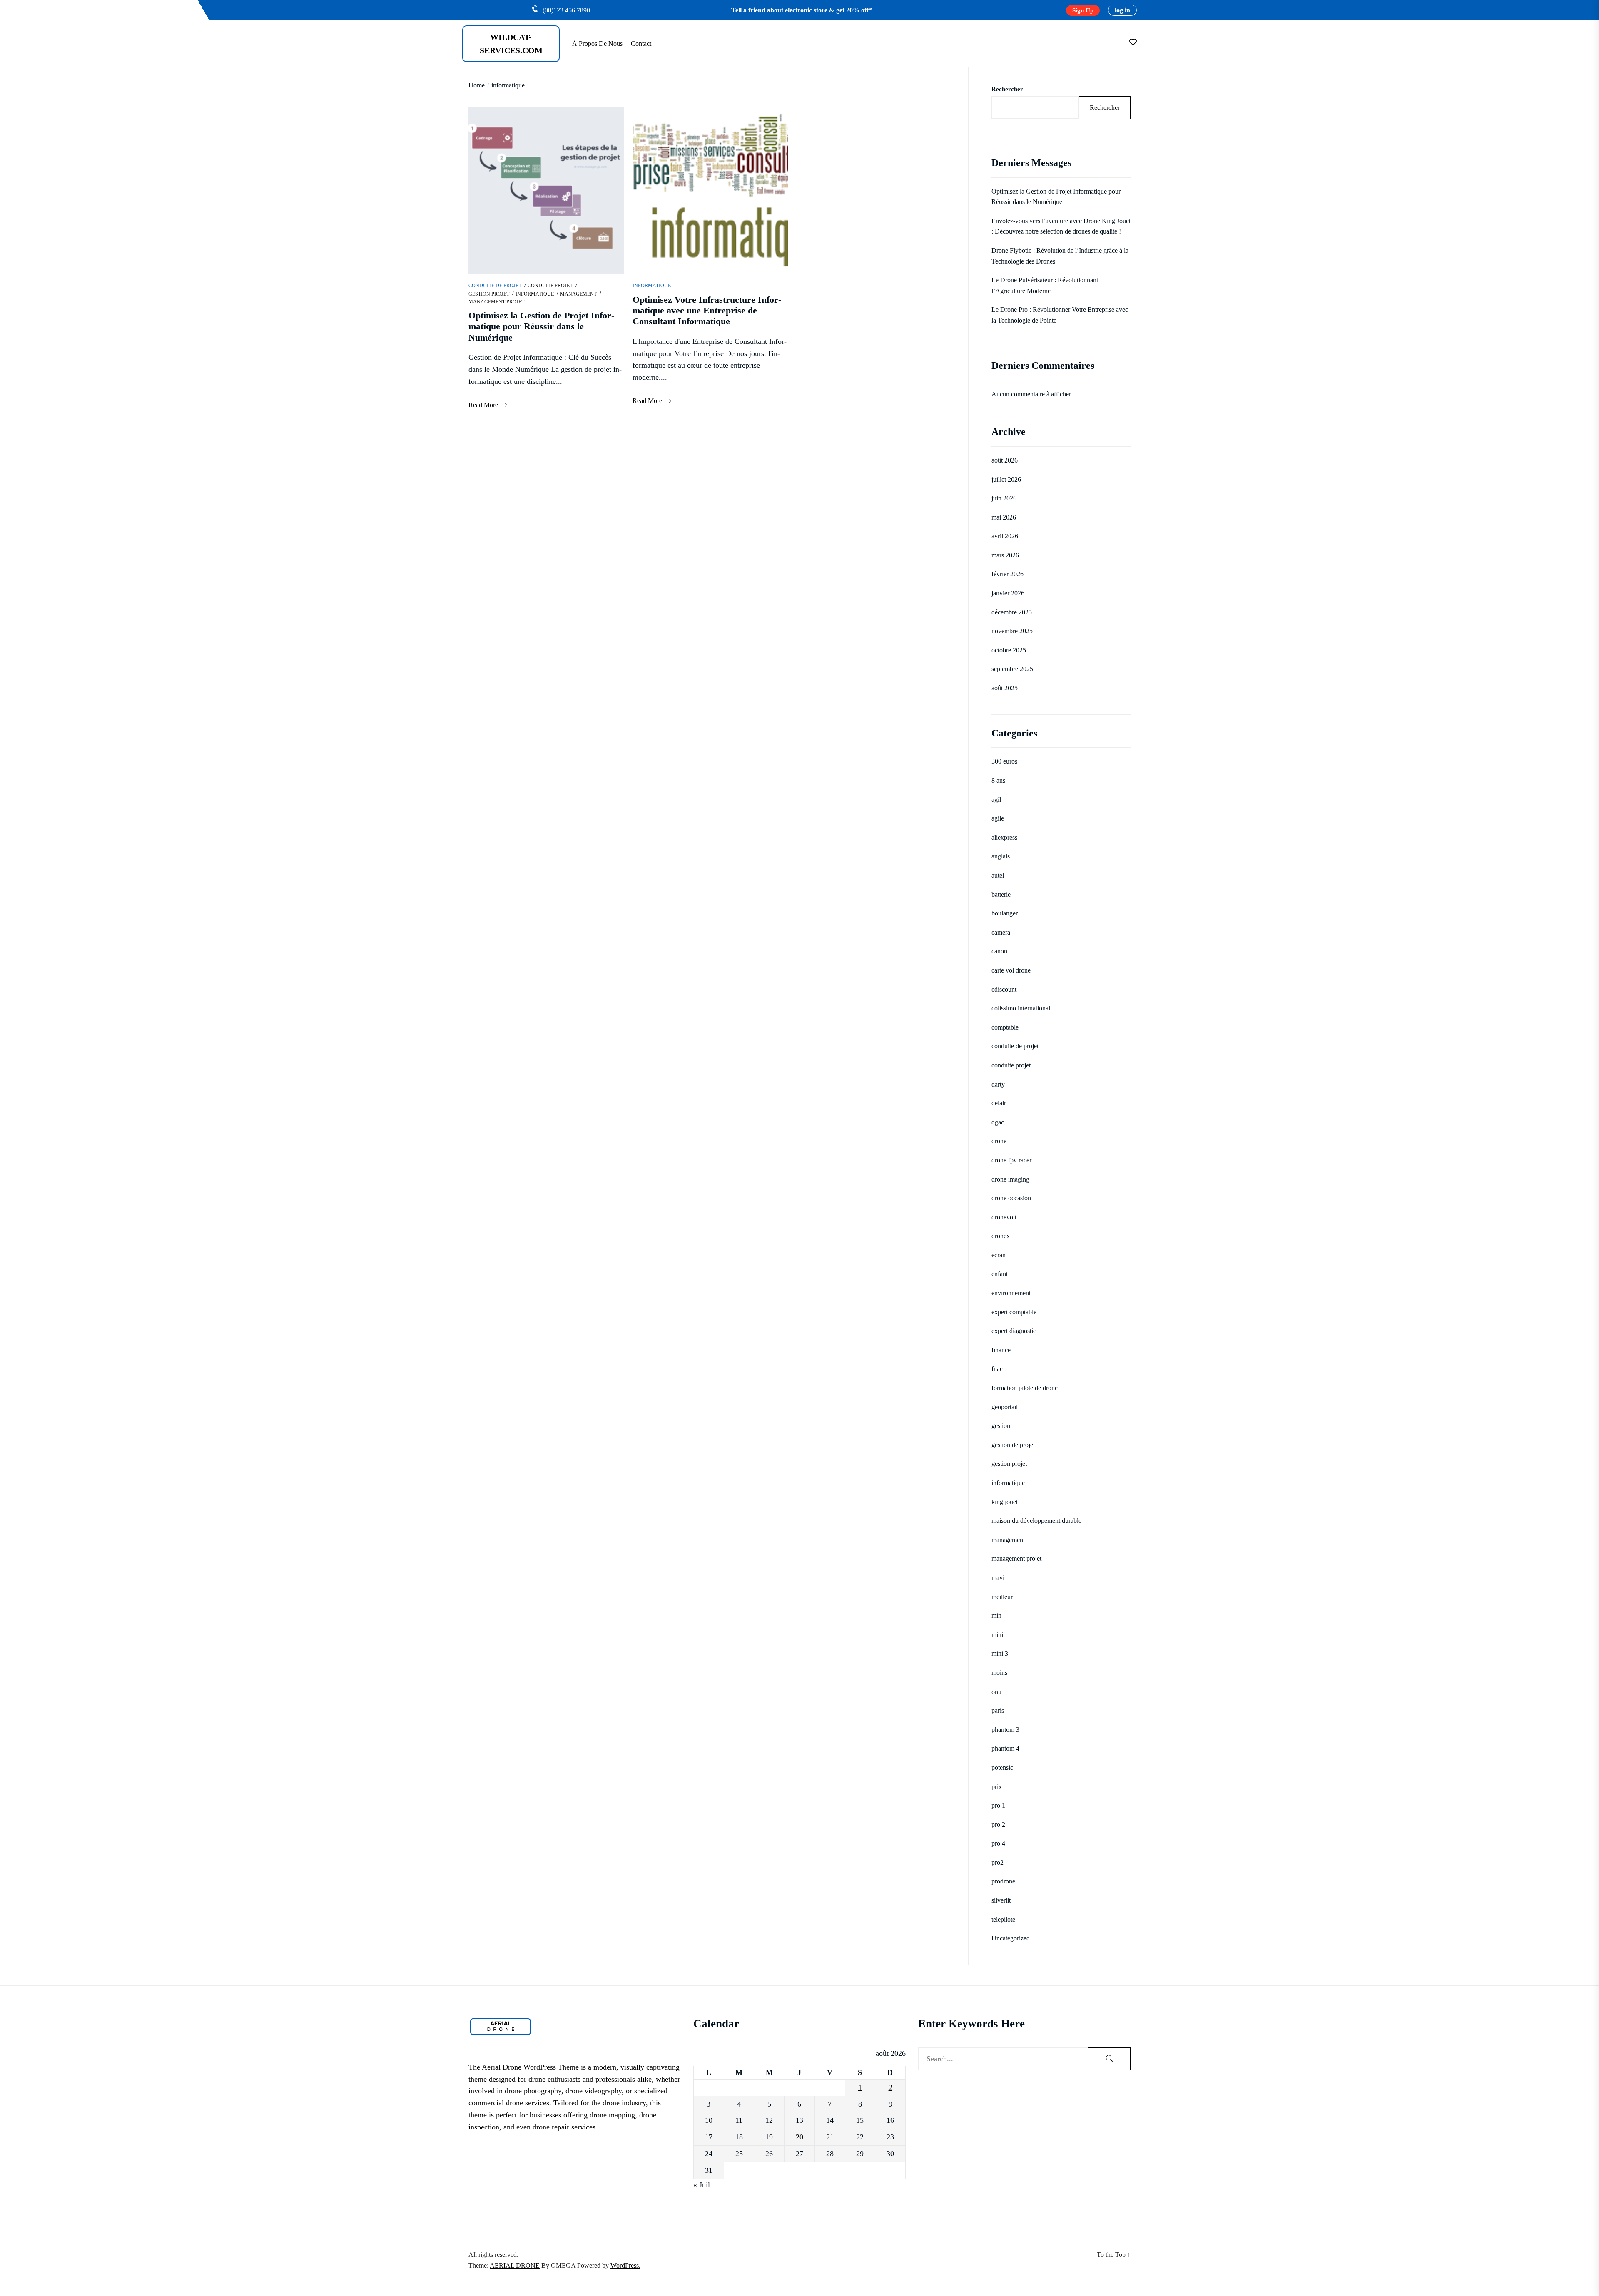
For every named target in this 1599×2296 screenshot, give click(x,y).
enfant (1000, 1274)
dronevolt (1004, 1217)
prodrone (1003, 1881)
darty (998, 1084)
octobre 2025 (1009, 650)
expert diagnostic (1014, 1331)
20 (799, 2137)
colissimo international (1021, 1008)
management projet (496, 302)
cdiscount (1004, 989)
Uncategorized (1011, 1938)
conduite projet (550, 286)
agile (998, 818)
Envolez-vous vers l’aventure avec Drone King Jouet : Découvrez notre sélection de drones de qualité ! (1061, 226)
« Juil (702, 2185)
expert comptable (1014, 1312)
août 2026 (1005, 460)
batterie (1001, 894)
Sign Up (1083, 10)
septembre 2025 (1012, 669)
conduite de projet (495, 286)
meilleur (1002, 1597)
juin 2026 (1004, 498)
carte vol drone (1011, 970)
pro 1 (998, 1805)
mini (997, 1635)
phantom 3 (1005, 1730)
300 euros (1004, 761)
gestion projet (489, 294)
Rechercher (1007, 89)
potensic (1002, 1767)
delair (999, 1103)
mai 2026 (1004, 517)
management (578, 294)
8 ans (998, 780)
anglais (1001, 856)
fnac (997, 1369)
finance (1001, 1350)
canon (999, 951)
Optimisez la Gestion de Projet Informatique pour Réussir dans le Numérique (1056, 197)
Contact (641, 44)
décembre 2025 (1012, 612)
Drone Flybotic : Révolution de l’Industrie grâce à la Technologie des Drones (1060, 256)
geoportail (1005, 1407)
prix (997, 1787)
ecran (999, 1255)
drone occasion (1011, 1198)
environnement (1011, 1293)
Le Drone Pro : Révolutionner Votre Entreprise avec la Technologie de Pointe (1060, 315)
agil (996, 800)
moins (999, 1673)
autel (998, 875)
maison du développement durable (1036, 1521)
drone (999, 1141)
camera (1001, 932)
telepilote (1003, 1919)
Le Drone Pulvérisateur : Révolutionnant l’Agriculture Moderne (1045, 285)
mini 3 (1000, 1653)
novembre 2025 (1012, 631)
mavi (998, 1578)
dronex (1001, 1236)
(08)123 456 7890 (566, 10)
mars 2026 (1005, 555)
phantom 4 (1005, 1748)
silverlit (1001, 1900)
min (996, 1616)
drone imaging (1010, 1179)
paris (998, 1710)
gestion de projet (1013, 1445)
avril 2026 (1005, 536)
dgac (998, 1122)
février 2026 (1007, 574)
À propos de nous (597, 44)
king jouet (1005, 1502)
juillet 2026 (1006, 479)
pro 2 (998, 1825)
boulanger (1005, 913)
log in (1122, 10)
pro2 (998, 1862)
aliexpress (1004, 837)
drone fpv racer (1011, 1160)
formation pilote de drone (1025, 1388)
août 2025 (1005, 688)
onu (996, 1692)
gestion (1001, 1426)
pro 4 (998, 1843)
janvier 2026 (1008, 593)
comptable (1005, 1027)
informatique (535, 294)
